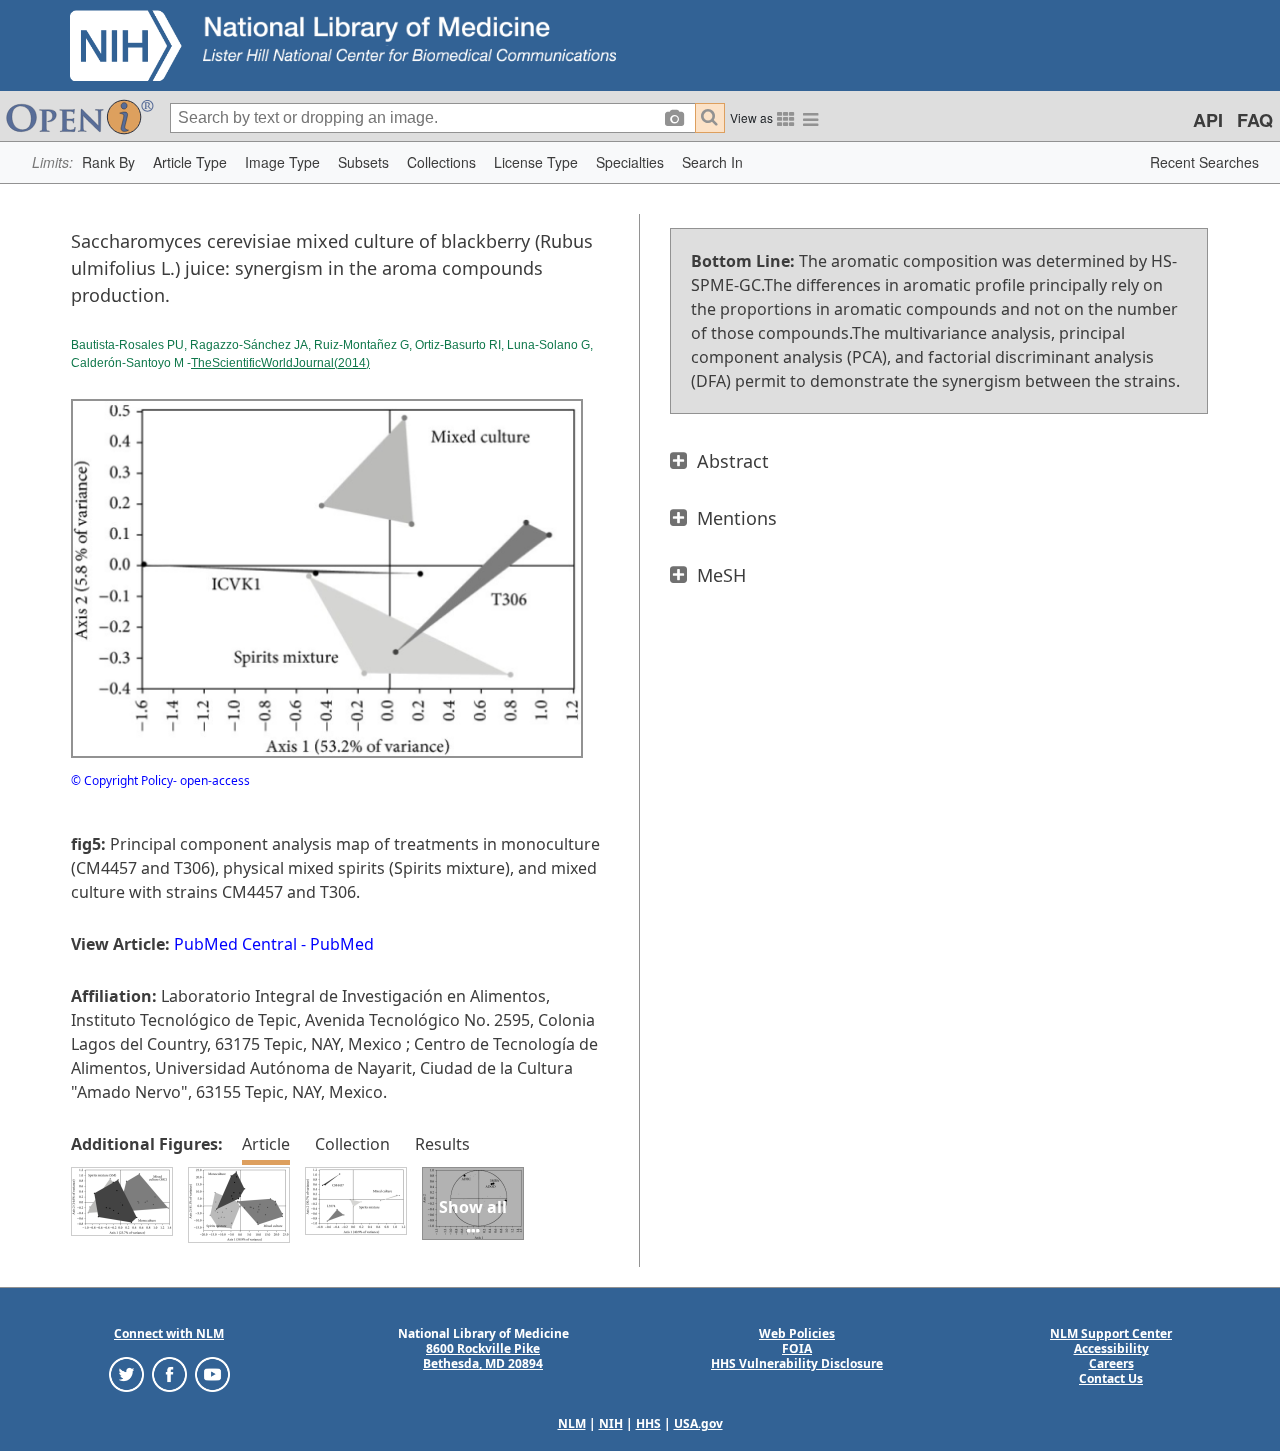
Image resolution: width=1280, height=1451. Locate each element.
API (1208, 120)
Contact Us (1111, 1378)
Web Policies (797, 1333)
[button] (108, 162)
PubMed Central (235, 944)
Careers (1111, 1363)
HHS (648, 1423)
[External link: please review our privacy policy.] (126, 1373)
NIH (611, 1423)
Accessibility (1111, 1348)
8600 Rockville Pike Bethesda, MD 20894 (483, 1356)
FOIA (797, 1348)
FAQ (1255, 120)
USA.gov (698, 1423)
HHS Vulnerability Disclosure (797, 1363)
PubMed (342, 944)
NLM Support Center (1111, 1333)
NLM (572, 1423)
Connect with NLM (169, 1333)
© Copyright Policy (122, 780)
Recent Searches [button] (1204, 162)
